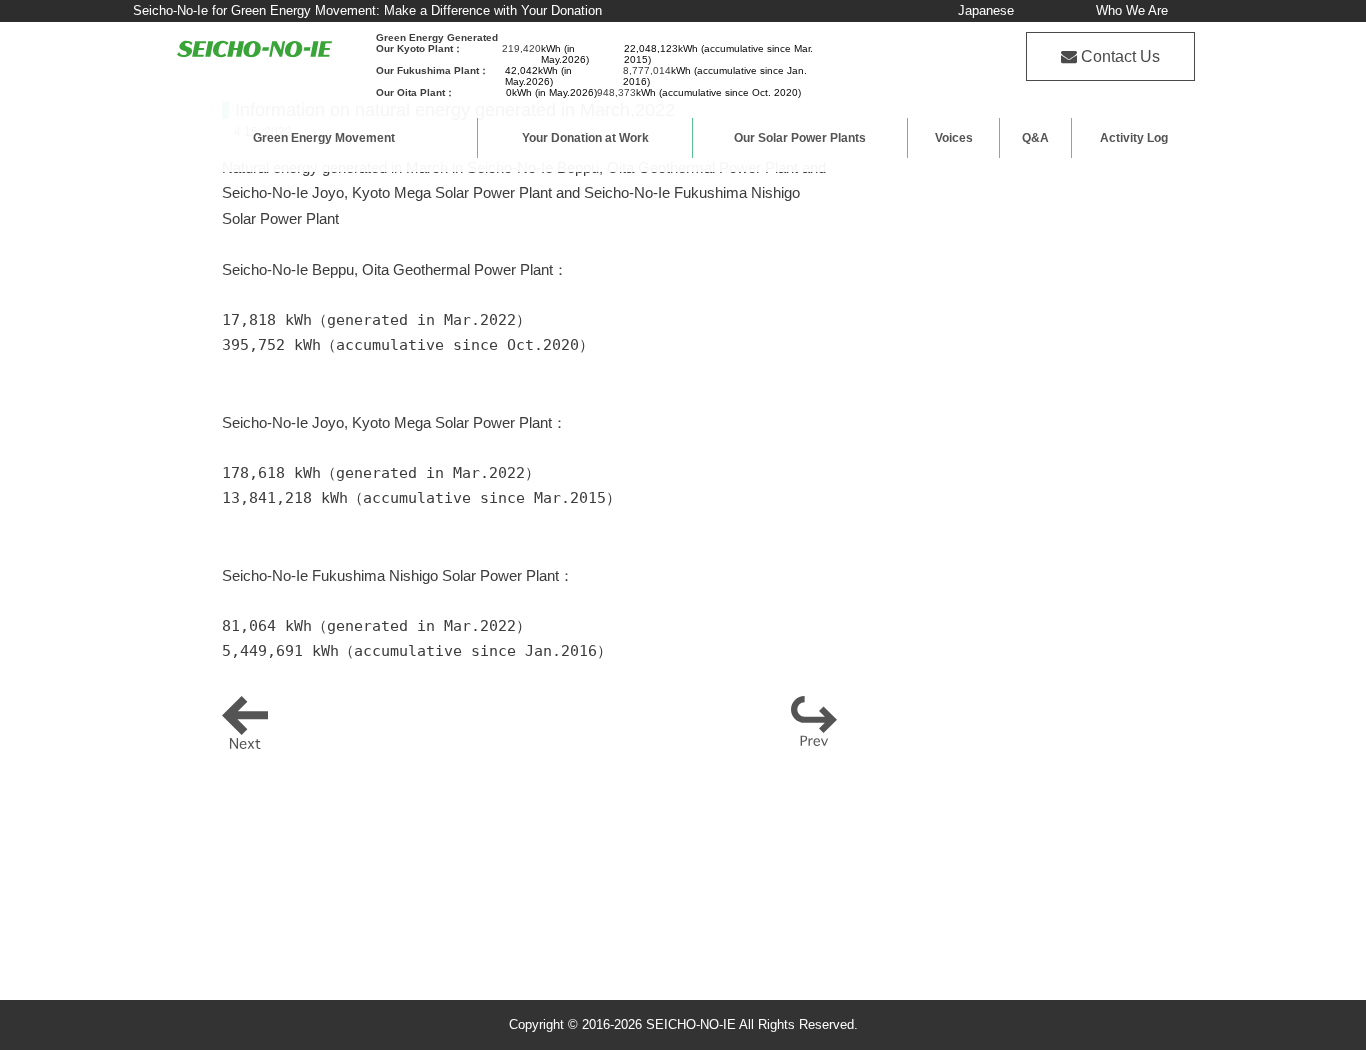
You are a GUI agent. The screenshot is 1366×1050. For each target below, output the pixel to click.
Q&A (1035, 138)
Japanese (986, 10)
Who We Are (1132, 10)
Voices (954, 138)
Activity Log (1134, 138)
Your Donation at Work (585, 138)
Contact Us (1120, 56)
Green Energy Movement (324, 138)
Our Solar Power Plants (800, 138)
